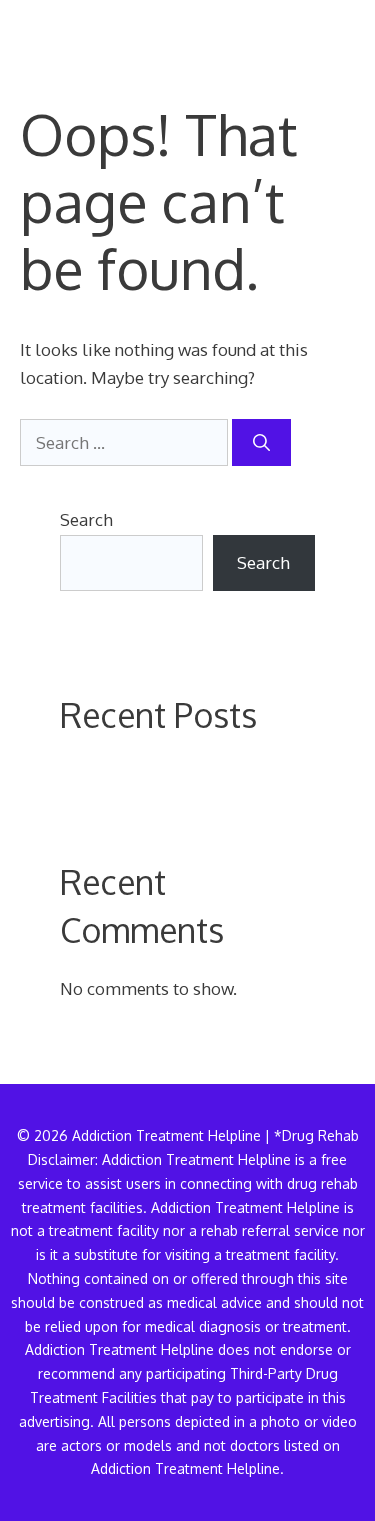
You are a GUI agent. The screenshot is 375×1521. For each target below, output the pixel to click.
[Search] (261, 443)
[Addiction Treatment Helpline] (89, 30)
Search (86, 519)
